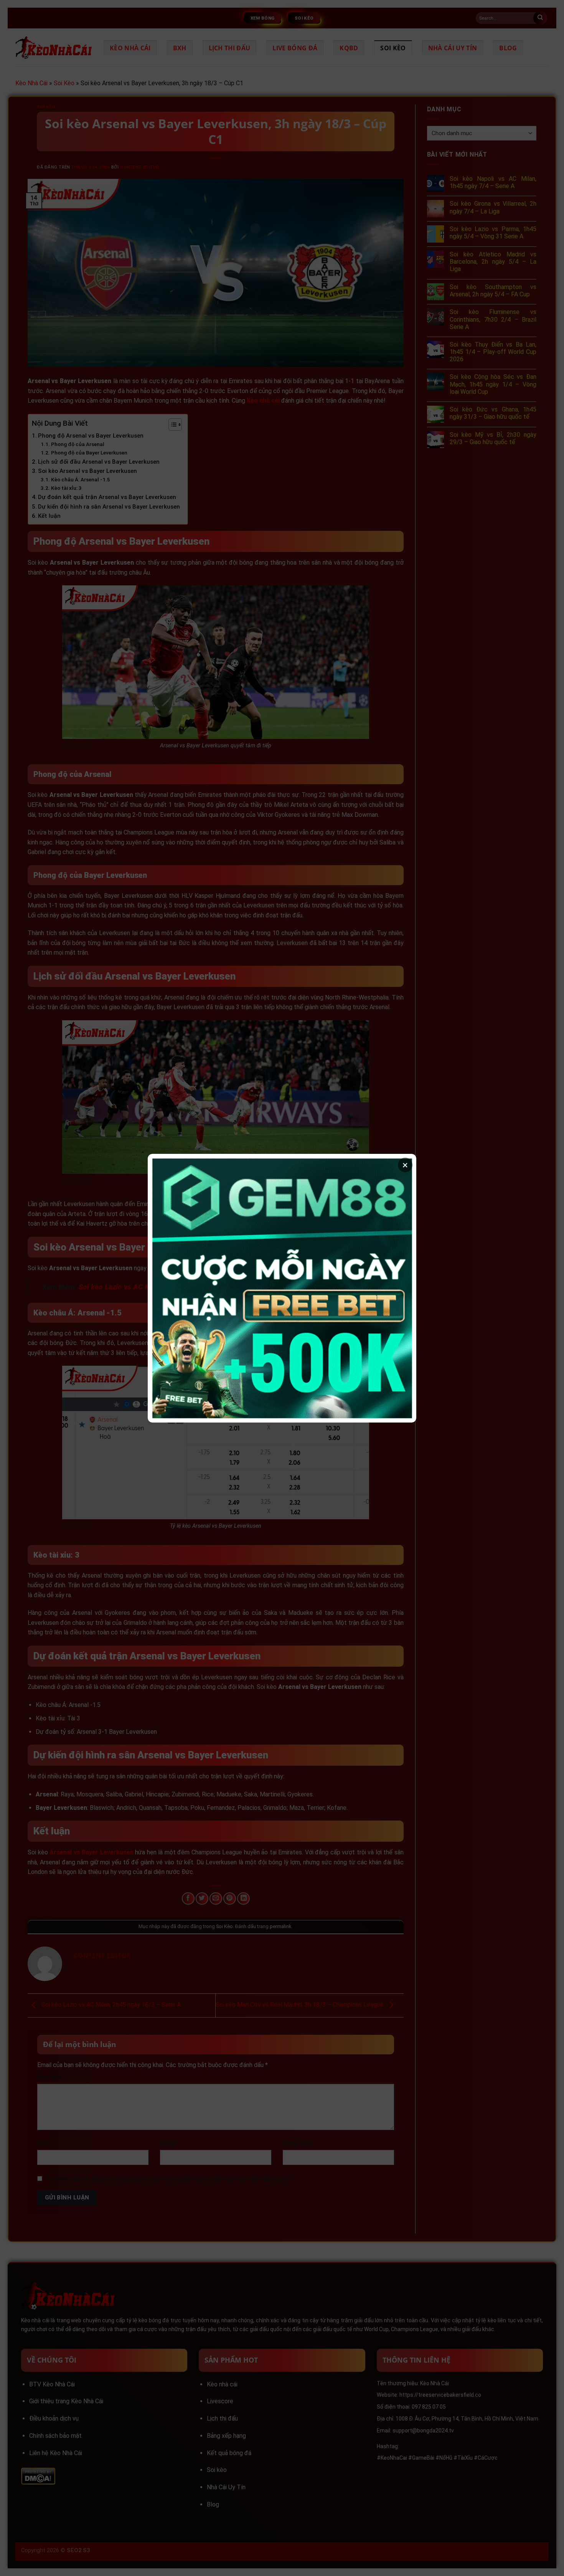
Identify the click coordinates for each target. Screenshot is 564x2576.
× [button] (405, 1165)
